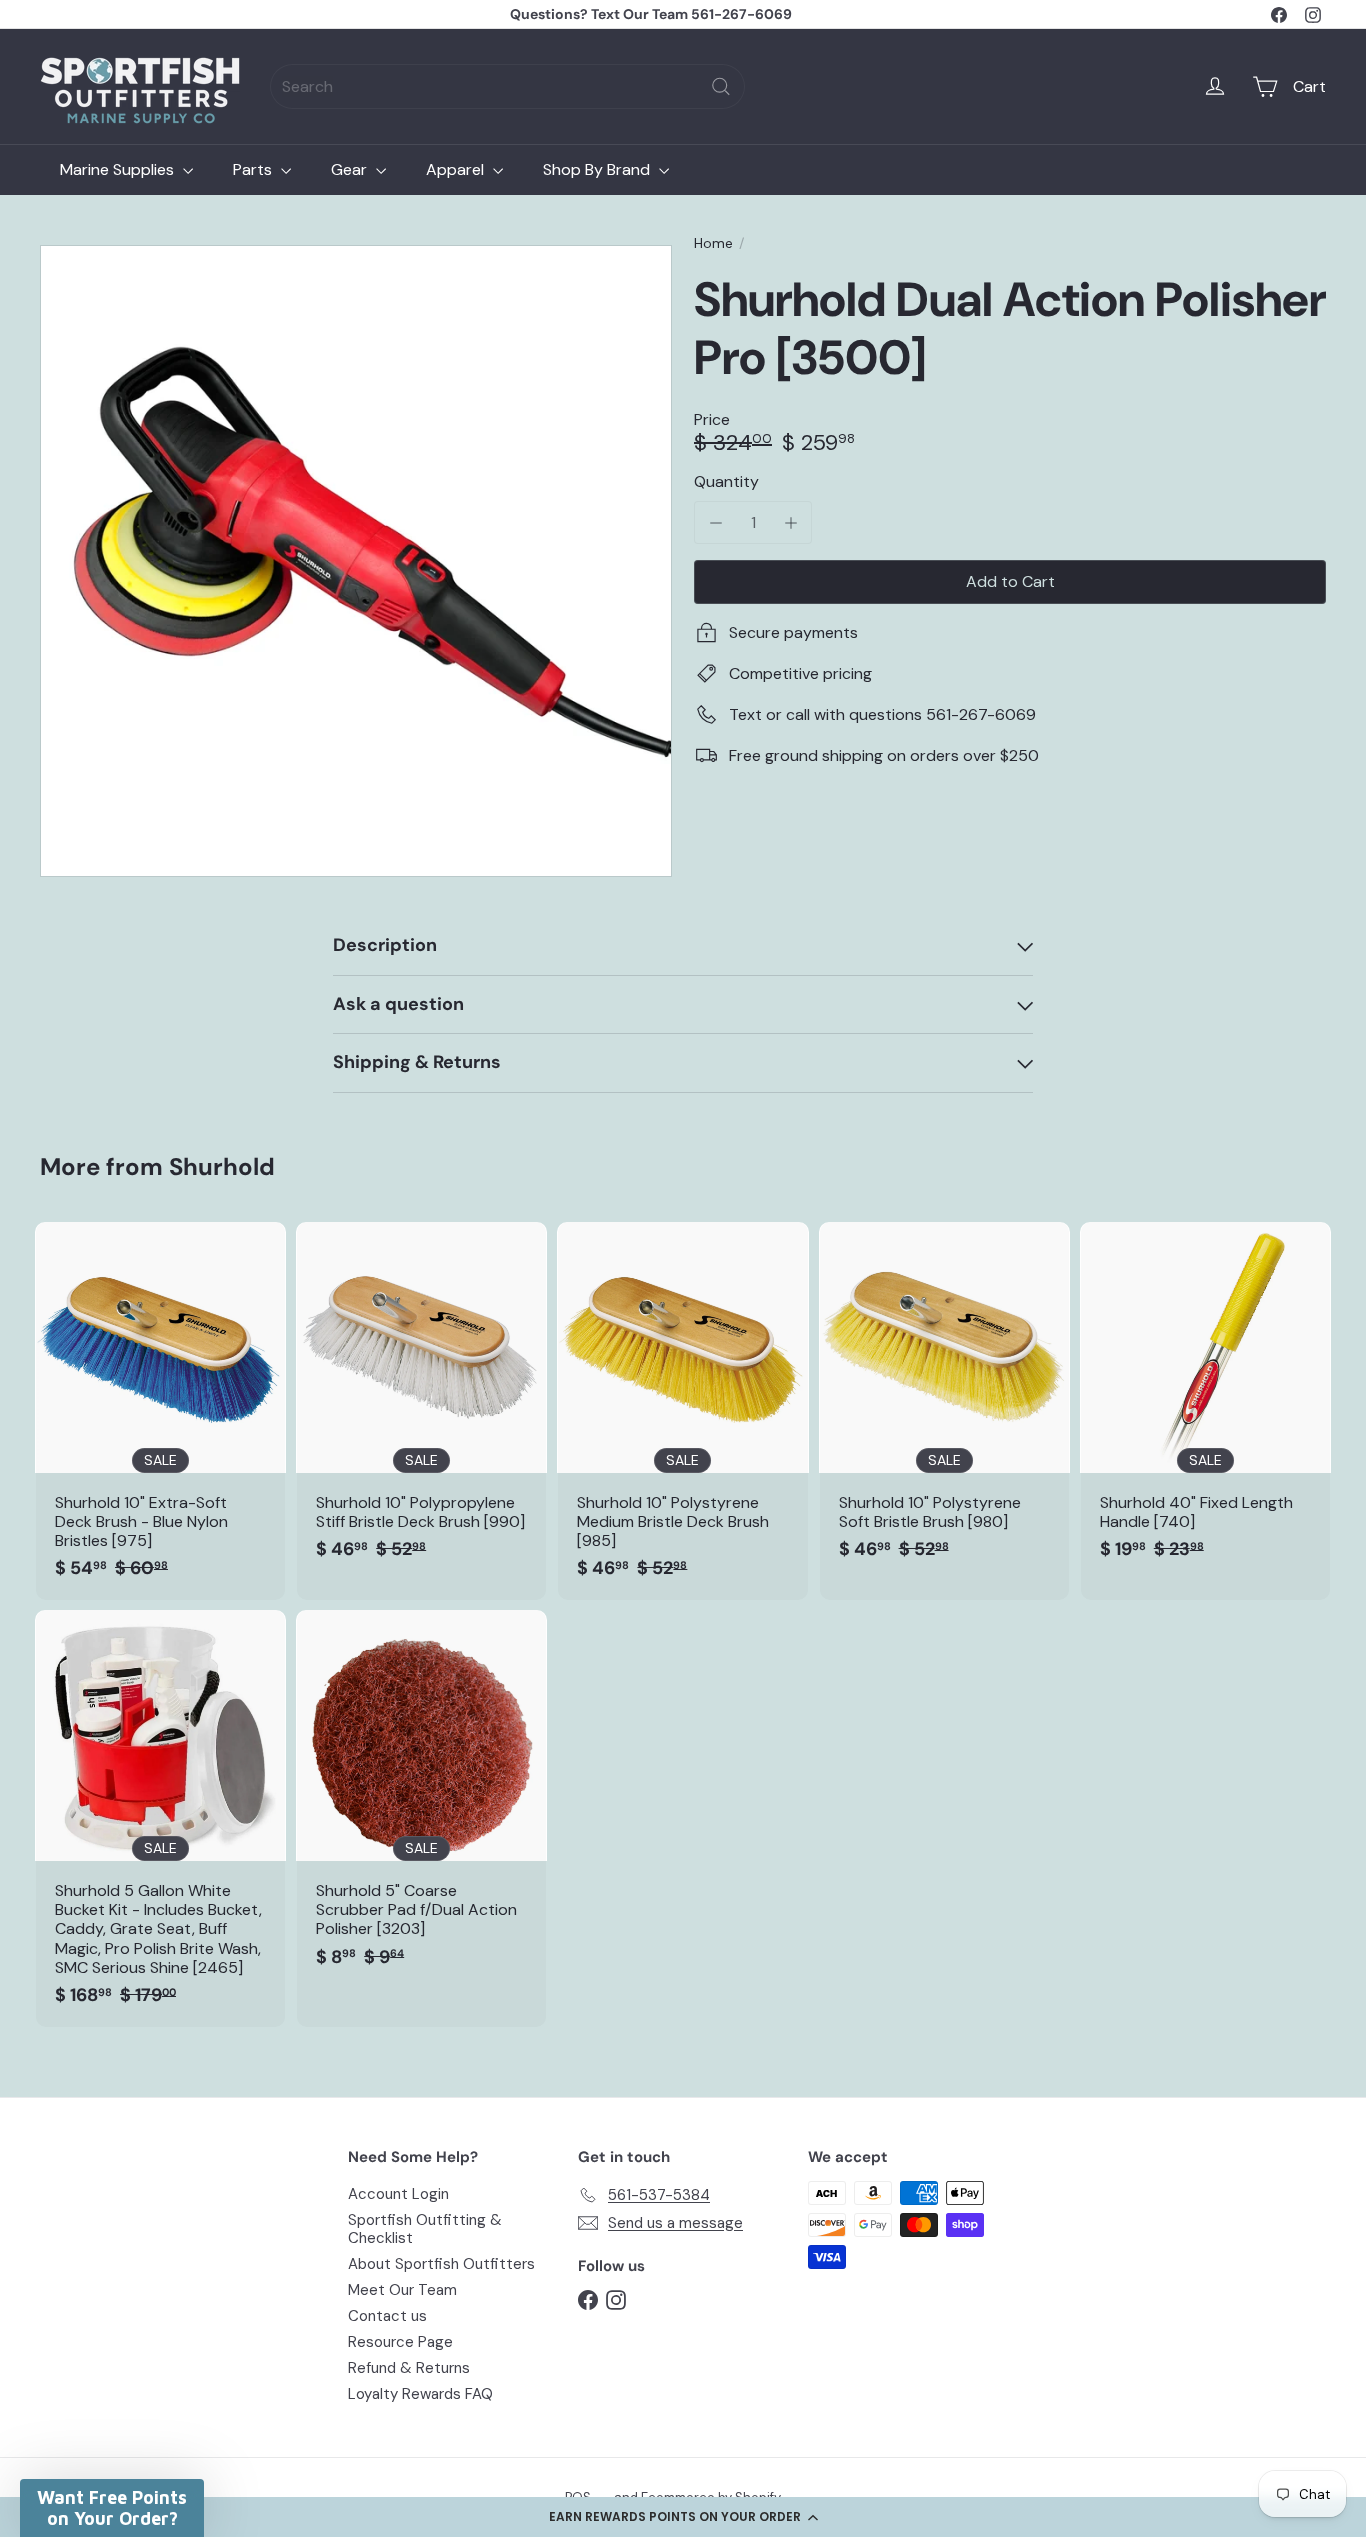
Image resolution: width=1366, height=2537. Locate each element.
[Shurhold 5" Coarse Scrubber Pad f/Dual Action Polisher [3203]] (421, 1799)
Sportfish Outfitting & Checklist (425, 2229)
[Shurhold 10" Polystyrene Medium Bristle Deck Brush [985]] (682, 1411)
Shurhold (222, 1166)
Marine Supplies (119, 169)
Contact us (387, 2316)
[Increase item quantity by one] (790, 522)
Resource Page (400, 2342)
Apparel (457, 169)
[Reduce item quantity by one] (715, 522)
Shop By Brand (598, 169)
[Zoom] (356, 561)
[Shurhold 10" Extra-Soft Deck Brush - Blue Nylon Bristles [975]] (160, 1411)
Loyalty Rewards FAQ (420, 2394)
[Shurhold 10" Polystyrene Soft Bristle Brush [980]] (944, 1401)
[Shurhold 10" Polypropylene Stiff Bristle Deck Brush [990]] (421, 1401)
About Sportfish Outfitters (441, 2264)
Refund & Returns (409, 2368)
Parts (254, 169)
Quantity (726, 481)
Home (713, 243)
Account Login (398, 2194)
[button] (683, 2517)
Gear (351, 169)
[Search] (721, 86)
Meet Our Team (402, 2290)
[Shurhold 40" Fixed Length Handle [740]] (1205, 1401)
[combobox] (507, 86)
